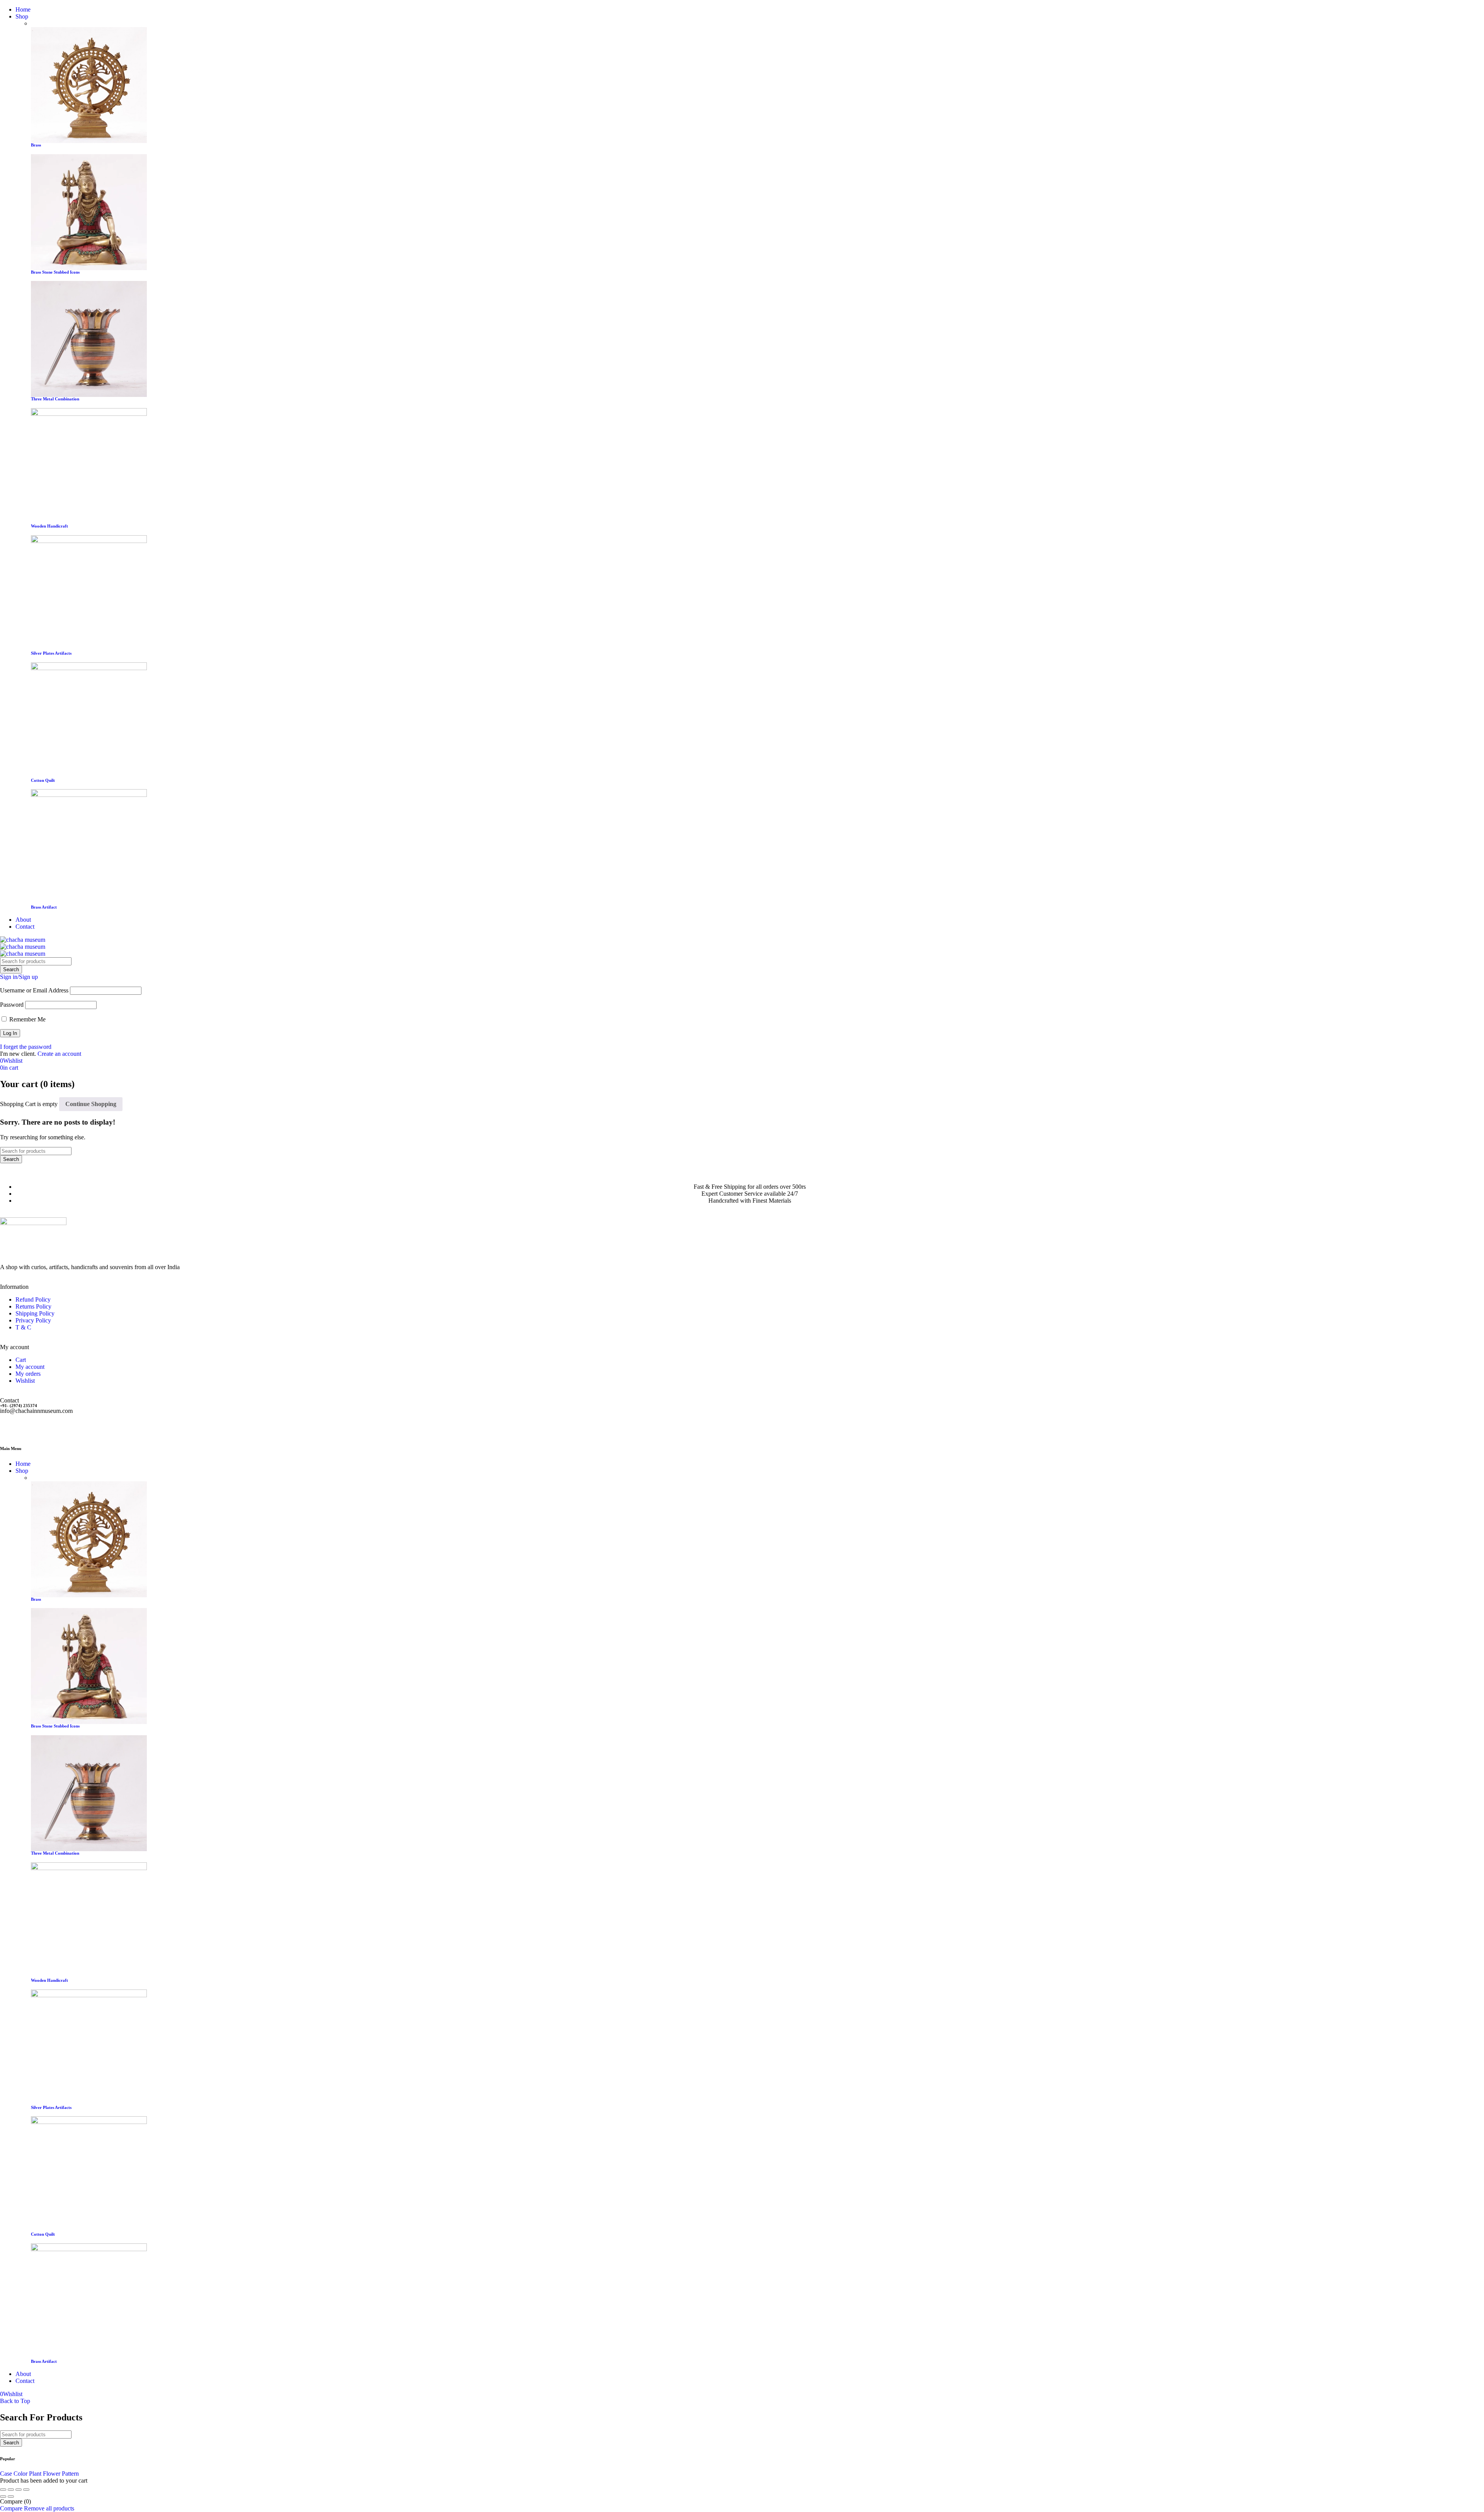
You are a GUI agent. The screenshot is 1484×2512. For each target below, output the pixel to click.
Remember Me (27, 1019)
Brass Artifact (44, 907)
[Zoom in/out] (3, 2490)
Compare (11, 2508)
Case (6, 2474)
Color (20, 2474)
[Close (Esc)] (26, 2490)
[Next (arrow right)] (11, 2497)
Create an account (59, 1054)
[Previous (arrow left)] (3, 2497)
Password (12, 1005)
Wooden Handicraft (49, 526)
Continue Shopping (91, 1104)
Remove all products (49, 2508)
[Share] (19, 2490)
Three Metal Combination (55, 399)
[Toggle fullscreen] (11, 2490)
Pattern (70, 2474)
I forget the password (26, 1047)
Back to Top (15, 2401)
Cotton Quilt (43, 780)
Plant (35, 2474)
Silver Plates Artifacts (51, 653)
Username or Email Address (34, 990)
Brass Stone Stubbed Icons (55, 272)
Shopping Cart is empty (29, 1104)
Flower (52, 2474)
